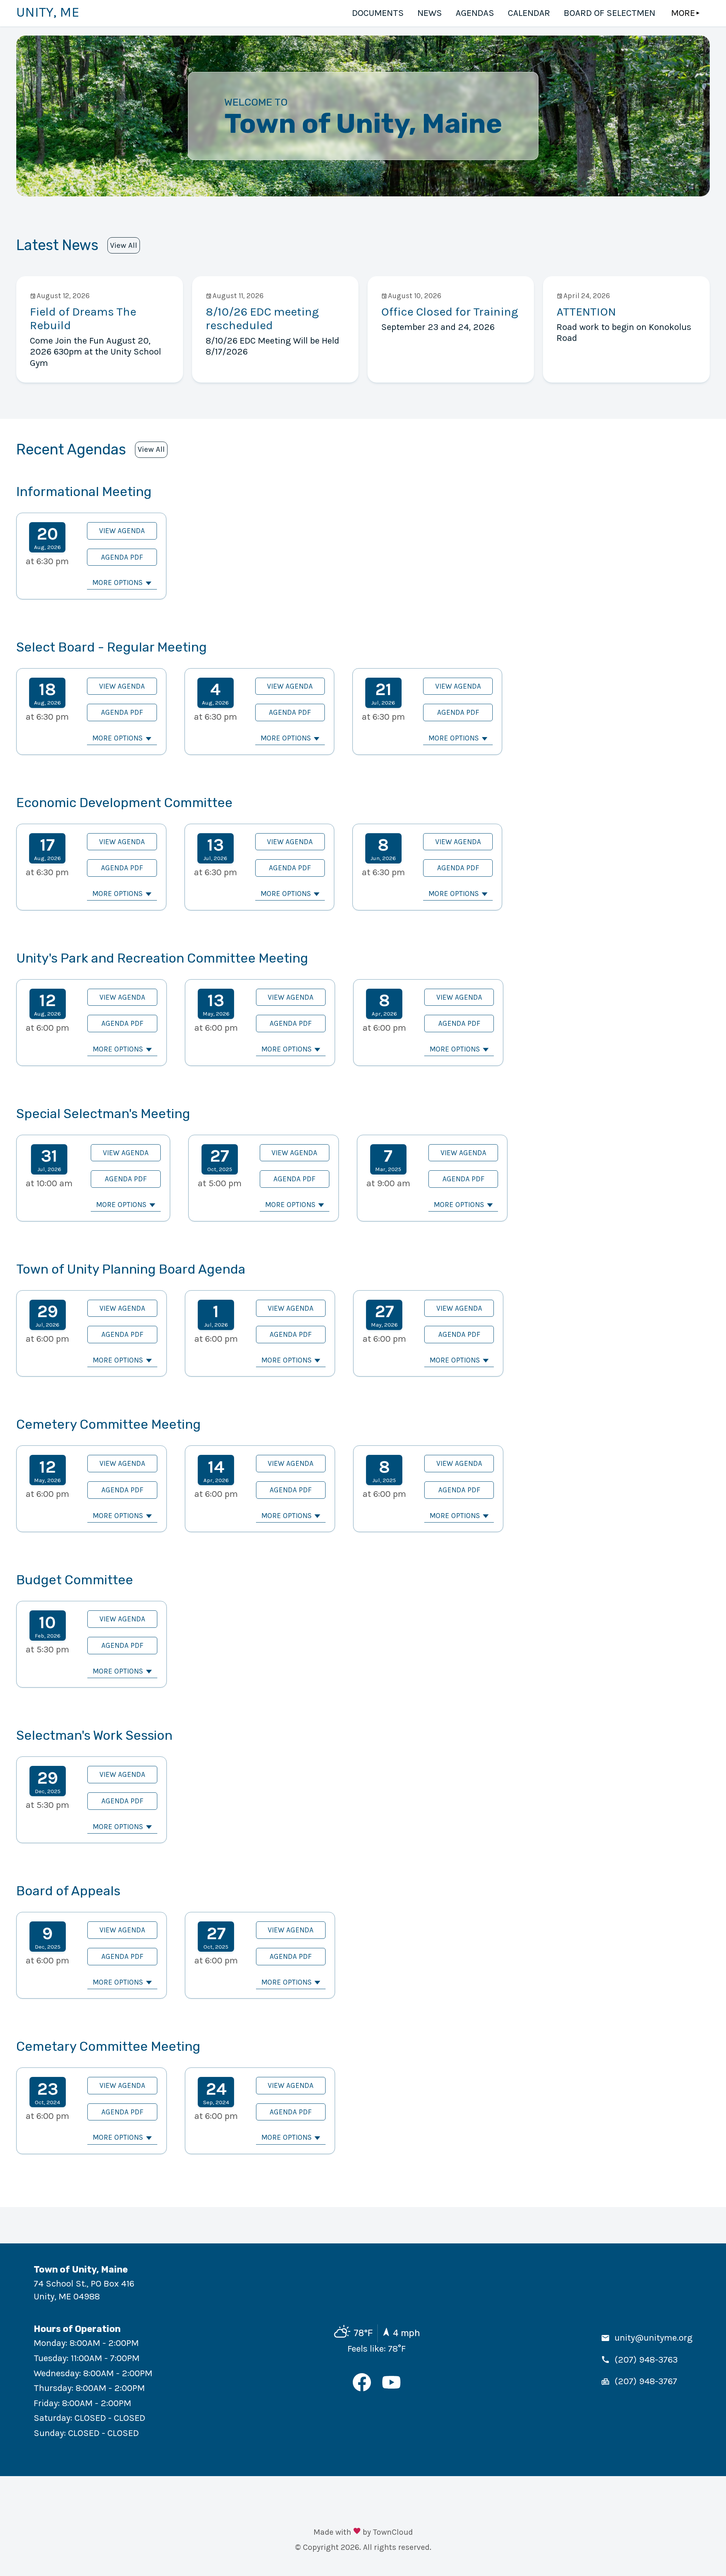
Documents (378, 13)
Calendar (529, 13)
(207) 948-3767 (646, 2381)
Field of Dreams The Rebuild (83, 318)
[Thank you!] (357, 2532)
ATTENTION (586, 312)
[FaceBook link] (362, 2388)
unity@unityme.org (653, 2338)
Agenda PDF (122, 557)
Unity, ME (48, 12)
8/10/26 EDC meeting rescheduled (262, 318)
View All (124, 245)
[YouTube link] (391, 2388)
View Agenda (122, 531)
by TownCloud (388, 2532)
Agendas (475, 13)
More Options (117, 583)
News (430, 13)
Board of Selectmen (610, 13)
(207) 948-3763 (646, 2360)
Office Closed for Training (450, 312)
